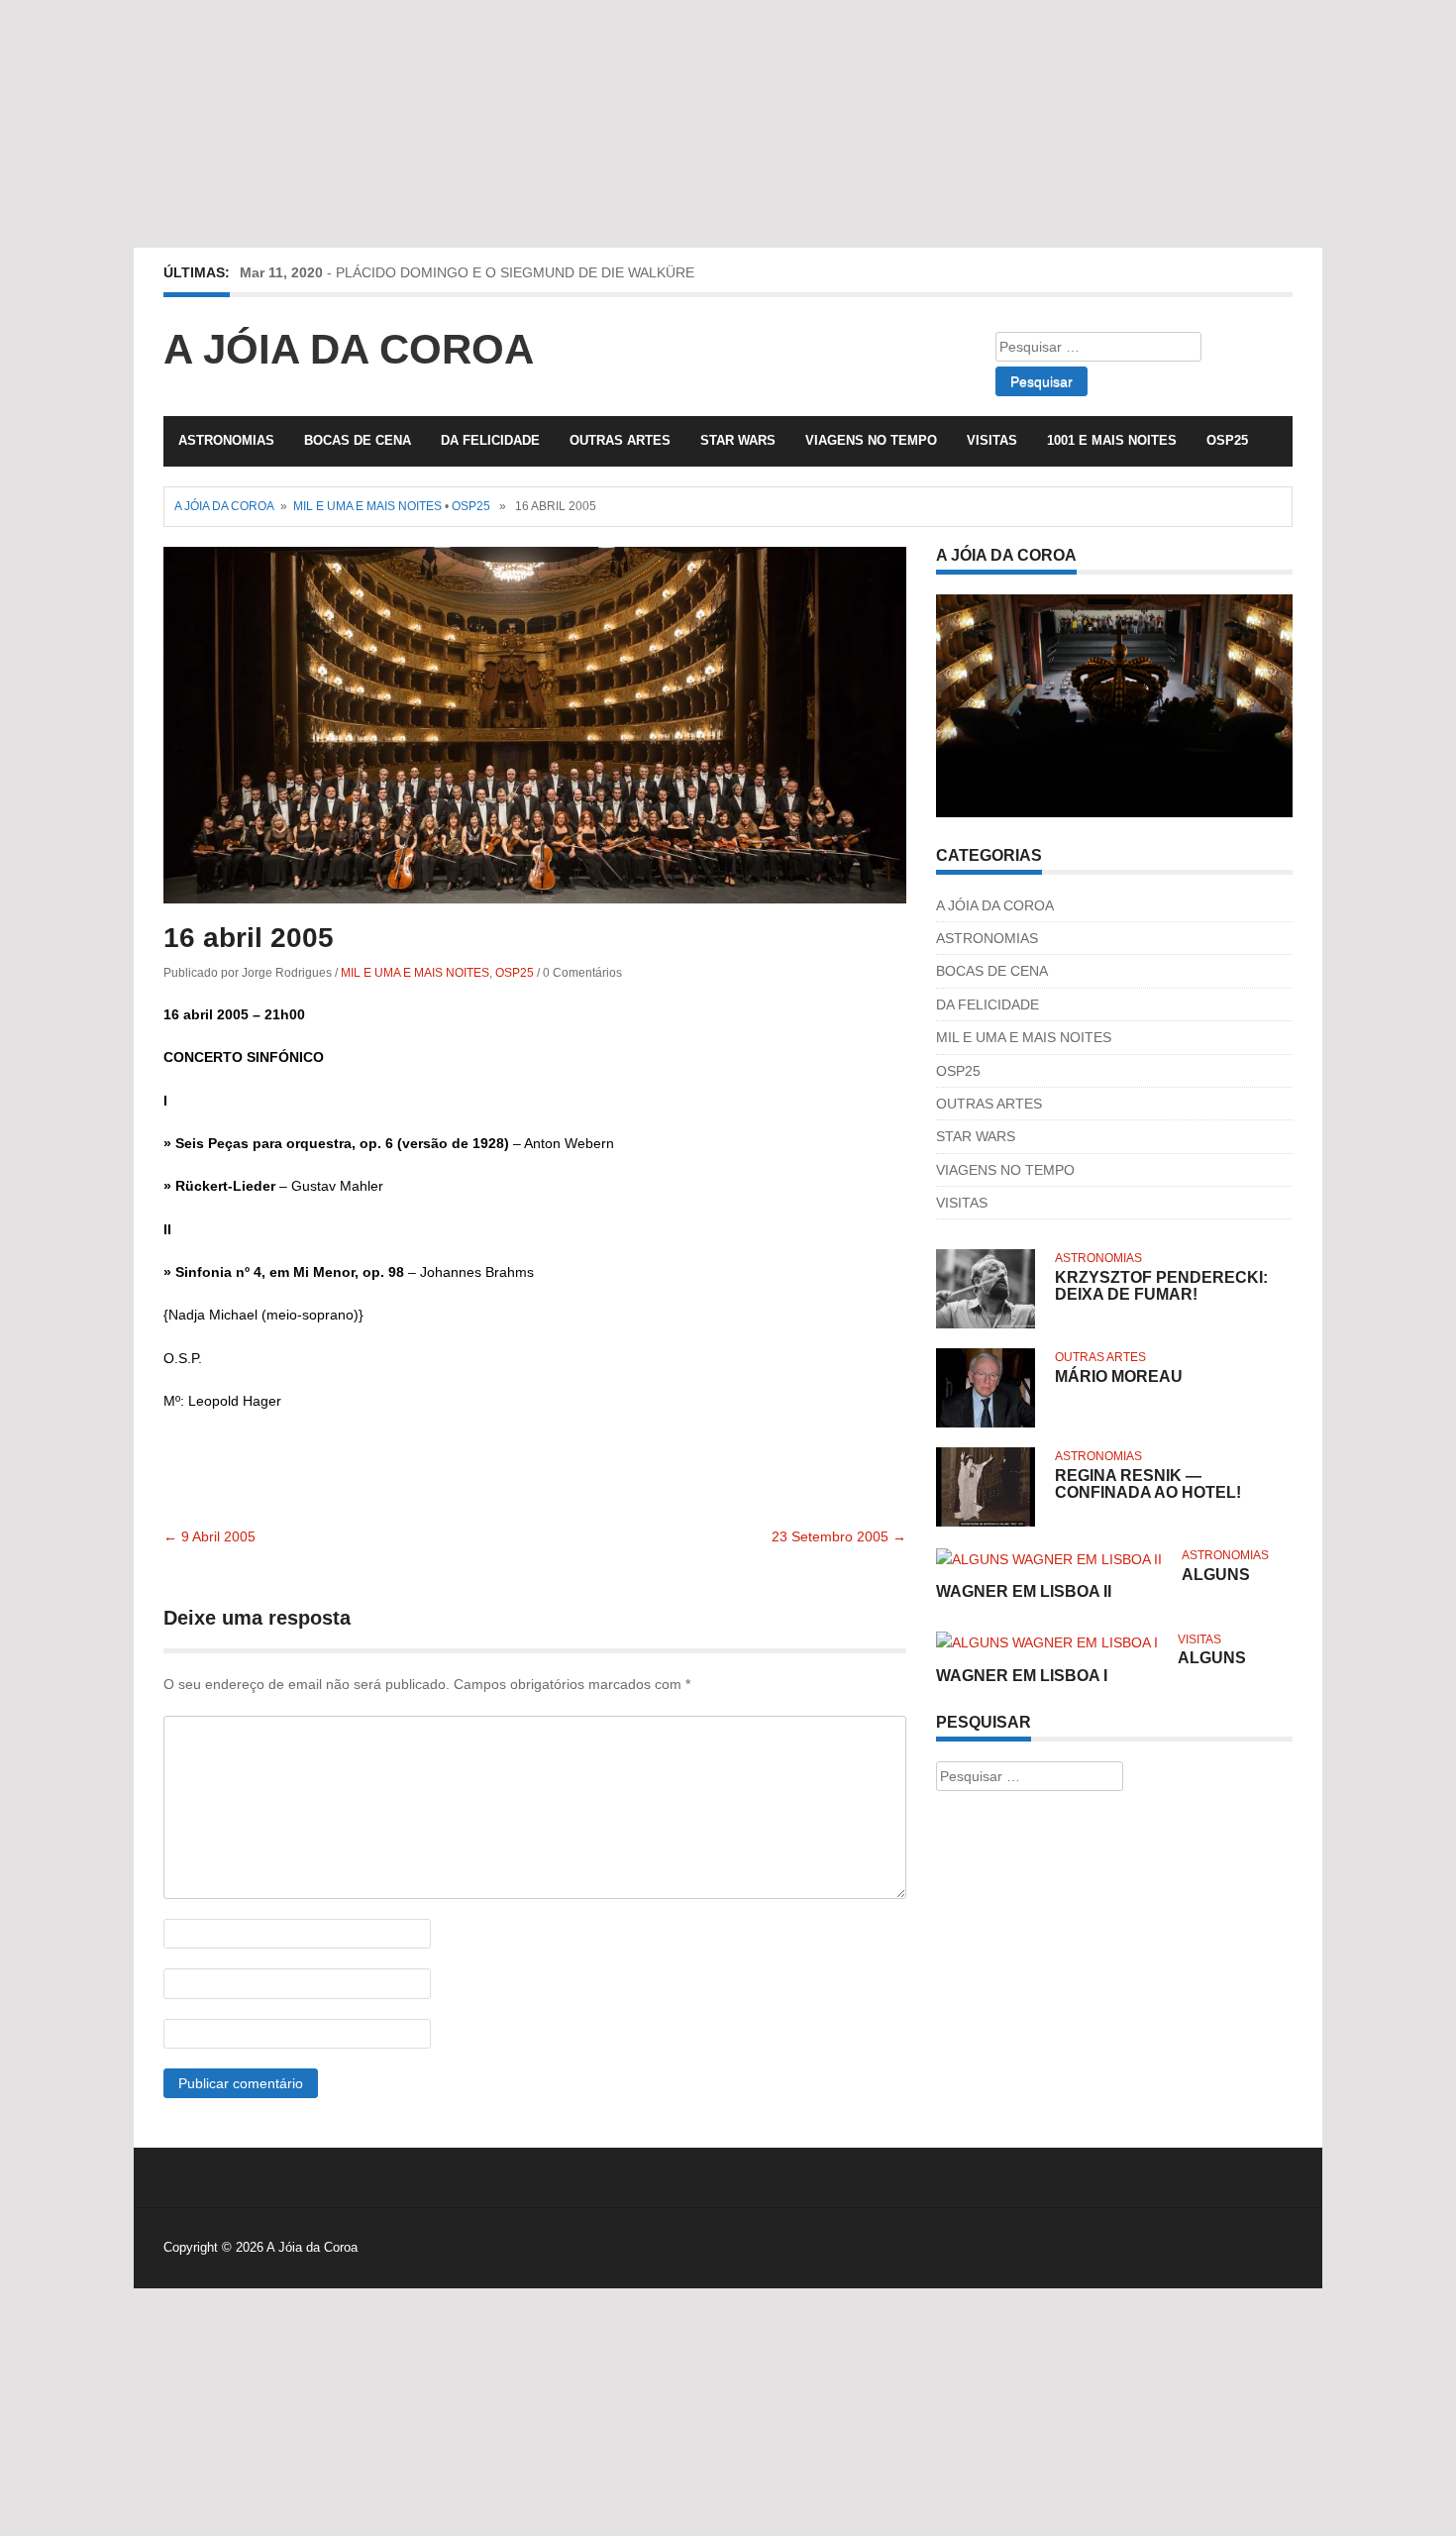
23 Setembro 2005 (839, 1536)
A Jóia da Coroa (349, 349)
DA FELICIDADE (490, 440)
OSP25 (1227, 440)
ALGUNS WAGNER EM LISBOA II (1093, 1584)
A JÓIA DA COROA (995, 905)
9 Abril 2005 (209, 1536)
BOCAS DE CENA (358, 440)
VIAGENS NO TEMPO (871, 440)
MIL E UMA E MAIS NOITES (367, 506)
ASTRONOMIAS (226, 440)
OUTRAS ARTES (620, 440)
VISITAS (992, 440)
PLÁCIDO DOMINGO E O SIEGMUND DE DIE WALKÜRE (515, 272)
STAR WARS (738, 440)
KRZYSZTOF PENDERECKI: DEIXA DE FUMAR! (1161, 1286)
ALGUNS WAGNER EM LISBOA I (1091, 1667)
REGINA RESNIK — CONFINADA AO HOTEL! (1148, 1484)
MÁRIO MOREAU (1119, 1376)
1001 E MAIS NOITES (1112, 440)
